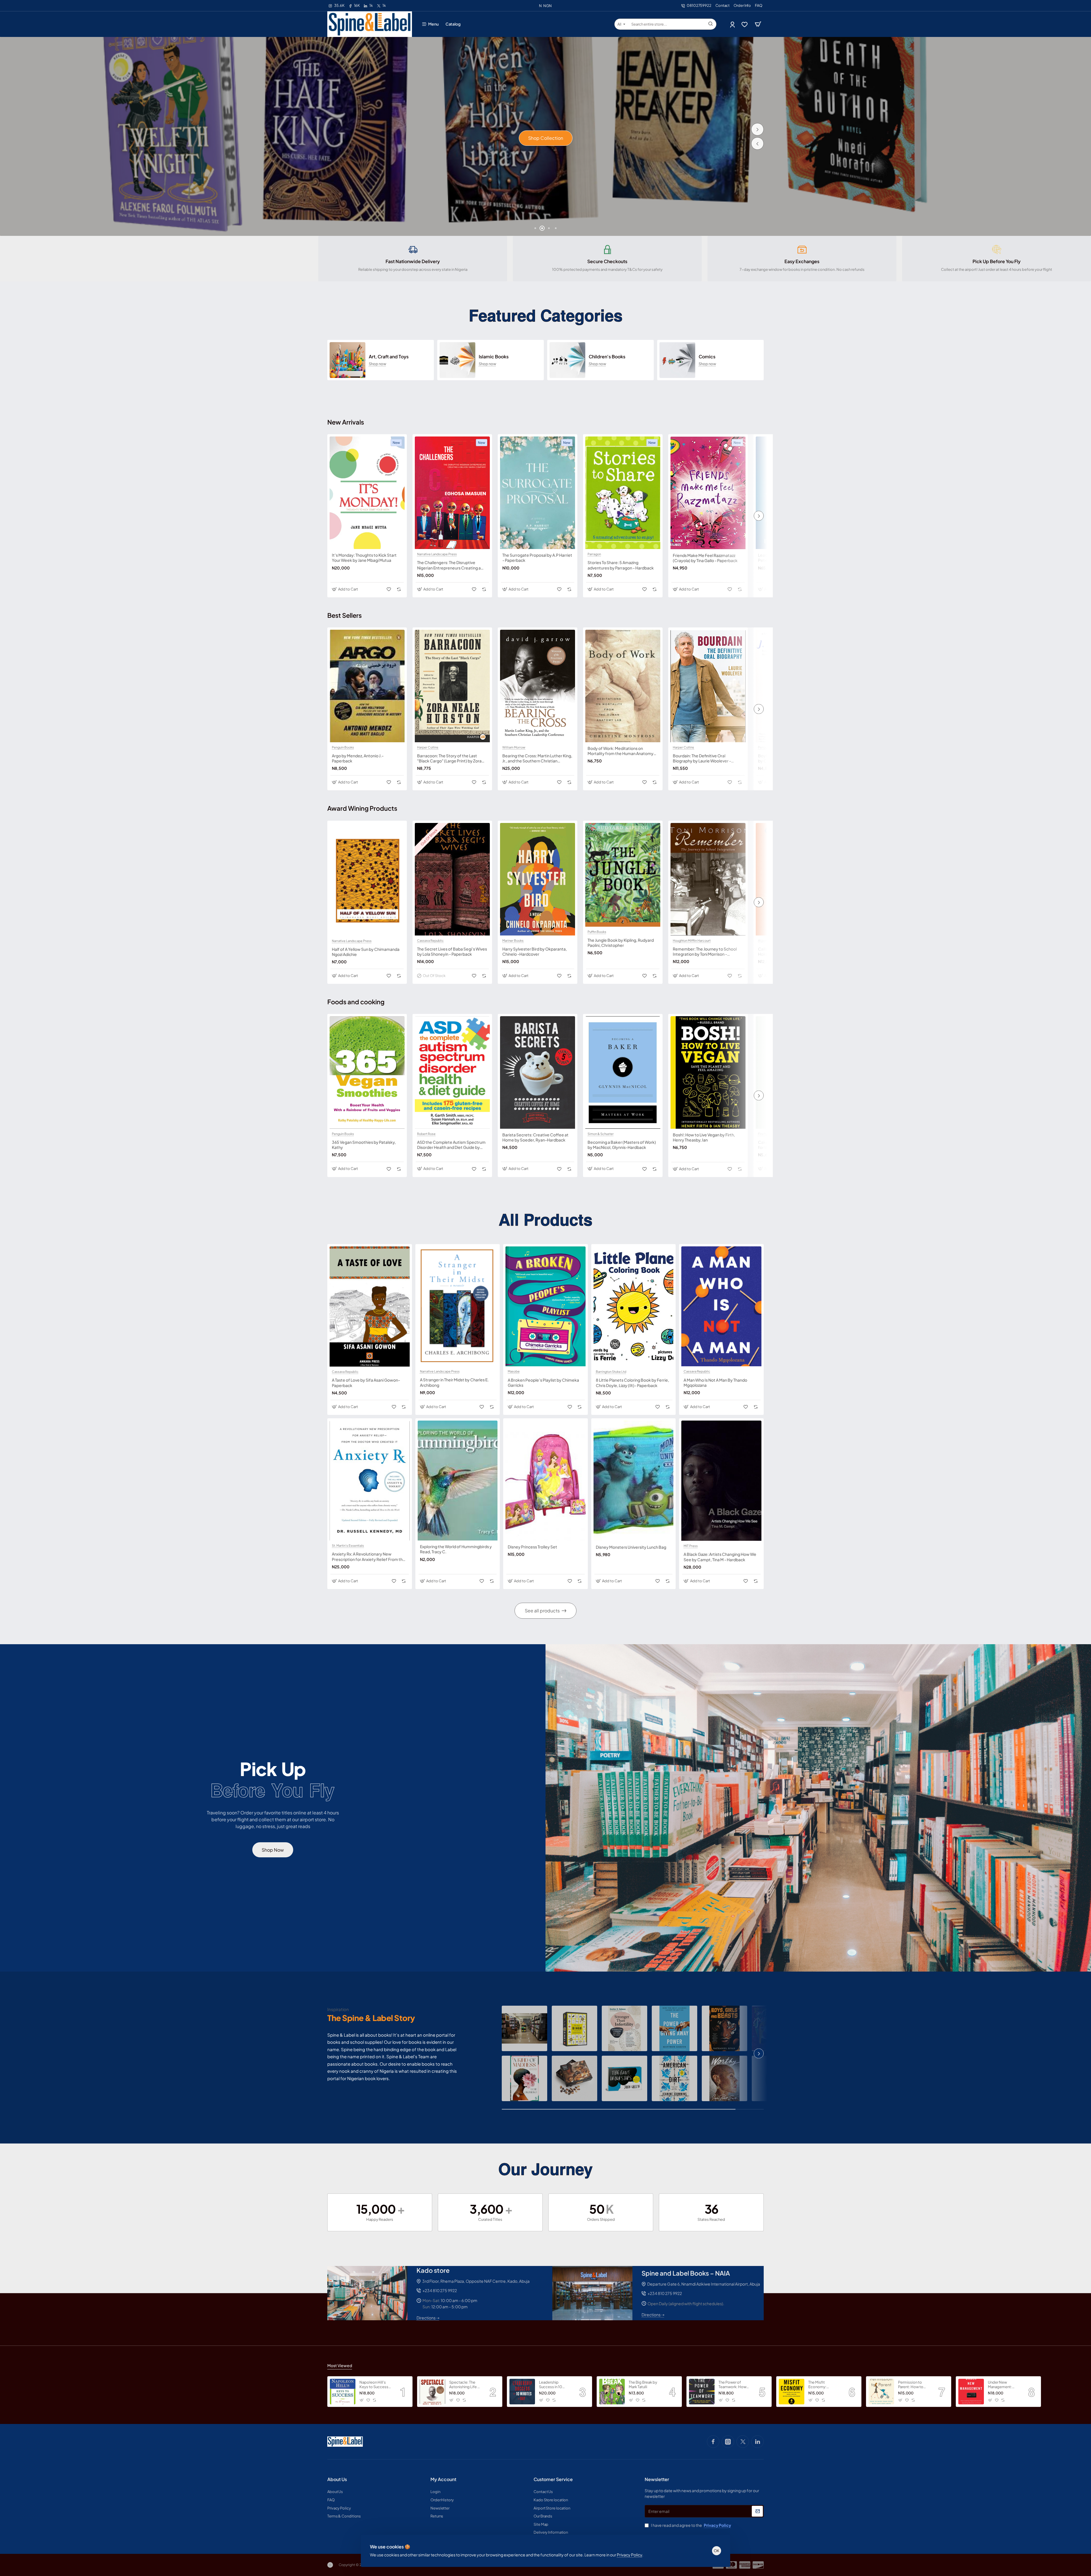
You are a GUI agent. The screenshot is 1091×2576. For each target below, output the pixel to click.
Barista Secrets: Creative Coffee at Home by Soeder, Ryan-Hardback (535, 1137)
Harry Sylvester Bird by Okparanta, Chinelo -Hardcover (535, 951)
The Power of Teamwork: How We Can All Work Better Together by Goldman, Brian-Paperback (733, 2385)
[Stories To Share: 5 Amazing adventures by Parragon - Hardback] (623, 493)
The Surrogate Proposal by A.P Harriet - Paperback (537, 558)
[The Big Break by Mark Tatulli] (612, 2392)
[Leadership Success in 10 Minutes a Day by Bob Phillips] (522, 2392)
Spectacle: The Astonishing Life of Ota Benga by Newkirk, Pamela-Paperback (465, 2385)
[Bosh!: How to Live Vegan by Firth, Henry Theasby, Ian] (708, 1072)
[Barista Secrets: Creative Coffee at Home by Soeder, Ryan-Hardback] (538, 1072)
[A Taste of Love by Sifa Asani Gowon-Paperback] (370, 1306)
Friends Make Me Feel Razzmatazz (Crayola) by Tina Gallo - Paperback (705, 558)
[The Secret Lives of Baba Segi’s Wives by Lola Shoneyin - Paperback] (452, 879)
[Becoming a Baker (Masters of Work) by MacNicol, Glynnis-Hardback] (623, 1072)
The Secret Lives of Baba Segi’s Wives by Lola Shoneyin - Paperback (452, 951)
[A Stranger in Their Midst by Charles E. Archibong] (458, 1306)
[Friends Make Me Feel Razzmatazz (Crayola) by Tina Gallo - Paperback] (708, 493)
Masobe (514, 1371)
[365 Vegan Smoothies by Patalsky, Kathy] (367, 1072)
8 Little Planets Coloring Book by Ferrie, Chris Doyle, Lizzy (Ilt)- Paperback (632, 1382)
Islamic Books (494, 357)
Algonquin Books (771, 941)
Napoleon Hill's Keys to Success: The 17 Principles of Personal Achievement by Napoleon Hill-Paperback (376, 2385)
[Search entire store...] (711, 24)
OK (717, 2551)
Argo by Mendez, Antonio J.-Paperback (358, 758)
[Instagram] (728, 2442)
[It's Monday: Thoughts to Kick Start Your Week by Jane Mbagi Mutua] (367, 493)
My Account (443, 2479)
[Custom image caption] (524, 2028)
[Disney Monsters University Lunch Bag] (634, 1481)
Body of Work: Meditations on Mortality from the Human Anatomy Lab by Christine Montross (621, 751)
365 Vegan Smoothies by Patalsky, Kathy (364, 1145)
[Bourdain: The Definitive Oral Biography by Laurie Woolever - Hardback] (708, 686)
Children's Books (607, 357)
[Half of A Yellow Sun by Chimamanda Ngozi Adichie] (367, 879)
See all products (542, 1611)
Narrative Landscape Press (437, 554)
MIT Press (691, 1546)
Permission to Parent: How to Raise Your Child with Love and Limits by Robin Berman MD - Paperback (912, 2385)
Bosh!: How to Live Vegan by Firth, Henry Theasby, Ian (704, 1137)
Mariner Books (513, 941)
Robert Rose (426, 1134)
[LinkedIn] (757, 2442)
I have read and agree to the (691, 2525)
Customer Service (553, 2479)
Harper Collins (428, 747)
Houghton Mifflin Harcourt (692, 941)
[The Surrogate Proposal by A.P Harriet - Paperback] (538, 493)
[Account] (733, 24)
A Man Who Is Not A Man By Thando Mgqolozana (715, 1382)
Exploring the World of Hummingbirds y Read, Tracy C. (456, 1549)
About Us (337, 2479)
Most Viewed (340, 2365)
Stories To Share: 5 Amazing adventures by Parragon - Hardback (621, 565)
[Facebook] (713, 2442)
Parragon (594, 554)
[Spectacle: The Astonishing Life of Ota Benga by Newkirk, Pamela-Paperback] (432, 2392)
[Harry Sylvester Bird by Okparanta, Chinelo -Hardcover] (538, 879)
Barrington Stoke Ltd (611, 1372)
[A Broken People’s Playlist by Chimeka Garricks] (545, 1306)
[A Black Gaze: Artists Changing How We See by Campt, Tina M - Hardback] (721, 1481)
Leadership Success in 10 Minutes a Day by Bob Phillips (553, 2385)
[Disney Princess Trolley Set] (545, 1481)
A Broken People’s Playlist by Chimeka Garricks (543, 1382)
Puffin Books (597, 932)
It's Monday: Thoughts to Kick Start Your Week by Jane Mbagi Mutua (364, 558)
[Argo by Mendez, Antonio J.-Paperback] (367, 686)
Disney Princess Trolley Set (532, 1547)
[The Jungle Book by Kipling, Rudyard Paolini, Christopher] (623, 875)
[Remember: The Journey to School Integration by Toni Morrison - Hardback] (708, 879)
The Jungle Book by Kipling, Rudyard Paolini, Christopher (621, 943)
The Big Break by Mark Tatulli (643, 2385)
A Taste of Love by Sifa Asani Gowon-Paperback (366, 1382)
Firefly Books (768, 1134)
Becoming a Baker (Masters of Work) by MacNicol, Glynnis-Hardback (622, 1145)
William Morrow (514, 747)
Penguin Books (343, 747)
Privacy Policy (629, 2555)
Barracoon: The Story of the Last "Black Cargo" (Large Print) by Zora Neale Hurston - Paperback (449, 758)
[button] (757, 144)
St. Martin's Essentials (348, 1546)
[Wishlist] (745, 24)
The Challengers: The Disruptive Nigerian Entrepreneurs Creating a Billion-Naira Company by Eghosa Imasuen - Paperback (449, 565)
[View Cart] (758, 24)
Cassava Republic (430, 941)
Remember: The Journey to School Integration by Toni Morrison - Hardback (705, 952)
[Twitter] (743, 2442)
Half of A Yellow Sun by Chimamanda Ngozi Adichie (366, 952)
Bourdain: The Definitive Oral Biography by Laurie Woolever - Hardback (702, 758)
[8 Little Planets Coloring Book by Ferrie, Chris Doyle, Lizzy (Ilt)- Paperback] (634, 1306)
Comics (707, 357)
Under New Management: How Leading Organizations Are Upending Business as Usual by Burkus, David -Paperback (1003, 2385)
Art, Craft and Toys (389, 357)
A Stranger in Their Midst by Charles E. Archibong (454, 1382)
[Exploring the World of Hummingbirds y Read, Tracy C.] (458, 1481)
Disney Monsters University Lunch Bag (631, 1547)
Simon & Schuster (601, 1134)
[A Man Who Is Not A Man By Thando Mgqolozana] (721, 1306)
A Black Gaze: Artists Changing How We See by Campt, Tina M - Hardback (720, 1557)
